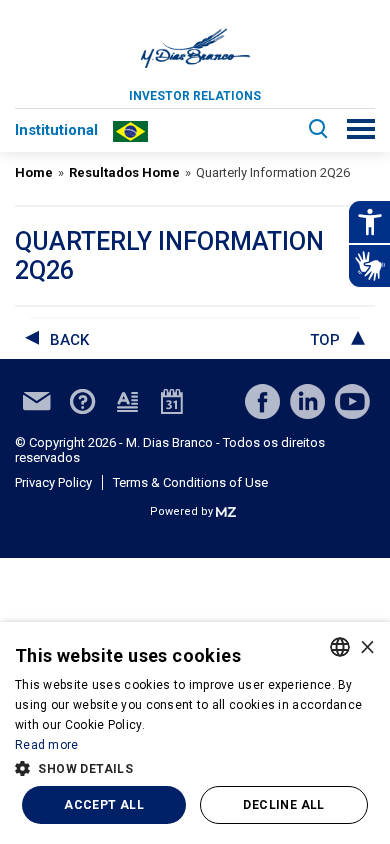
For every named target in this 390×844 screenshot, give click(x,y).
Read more (47, 745)
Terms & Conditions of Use (190, 482)
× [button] (367, 646)
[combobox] (340, 647)
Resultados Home (124, 172)
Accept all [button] (104, 805)
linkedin (307, 401)
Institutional (56, 130)
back (69, 340)
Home (34, 172)
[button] (195, 767)
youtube (352, 401)
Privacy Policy (53, 482)
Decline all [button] (283, 805)
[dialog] (195, 733)
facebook (262, 401)
